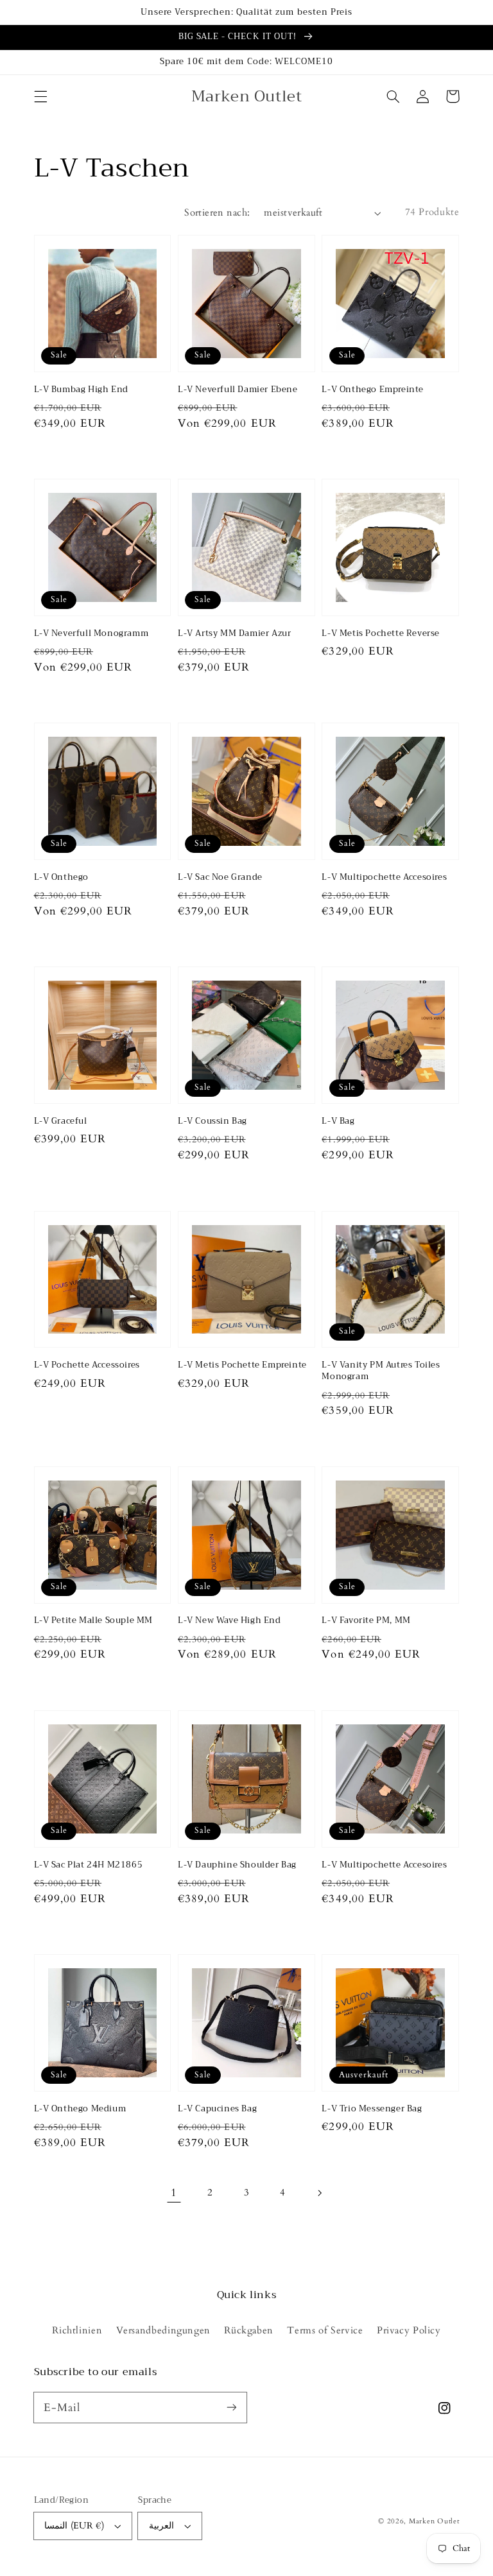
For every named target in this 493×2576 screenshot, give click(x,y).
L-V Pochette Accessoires (87, 1365)
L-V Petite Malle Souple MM (94, 1620)
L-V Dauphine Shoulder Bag (237, 1865)
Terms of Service (325, 2330)
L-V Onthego (62, 877)
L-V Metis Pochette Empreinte (242, 1365)
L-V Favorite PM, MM (366, 1620)
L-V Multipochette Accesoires (384, 877)
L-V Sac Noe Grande (220, 877)
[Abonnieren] (232, 2407)
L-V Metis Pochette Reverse (381, 633)
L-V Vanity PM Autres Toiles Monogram (381, 1371)
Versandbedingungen (163, 2330)
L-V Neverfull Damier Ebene (238, 390)
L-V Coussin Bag (212, 1121)
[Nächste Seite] (319, 2193)
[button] (40, 96)
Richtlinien (77, 2330)
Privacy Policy (409, 2330)
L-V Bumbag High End (81, 390)
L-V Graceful (61, 1121)
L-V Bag (338, 1121)
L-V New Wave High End (229, 1620)
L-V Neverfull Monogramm (91, 633)
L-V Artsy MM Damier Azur (234, 633)
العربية (161, 2526)
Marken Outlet (434, 2521)
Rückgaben (249, 2330)
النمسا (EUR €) (74, 2526)
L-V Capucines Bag (217, 2109)
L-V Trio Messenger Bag (372, 2109)
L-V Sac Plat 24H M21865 (89, 1865)
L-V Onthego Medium (80, 2109)
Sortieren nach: (217, 212)
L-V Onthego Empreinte (373, 390)
